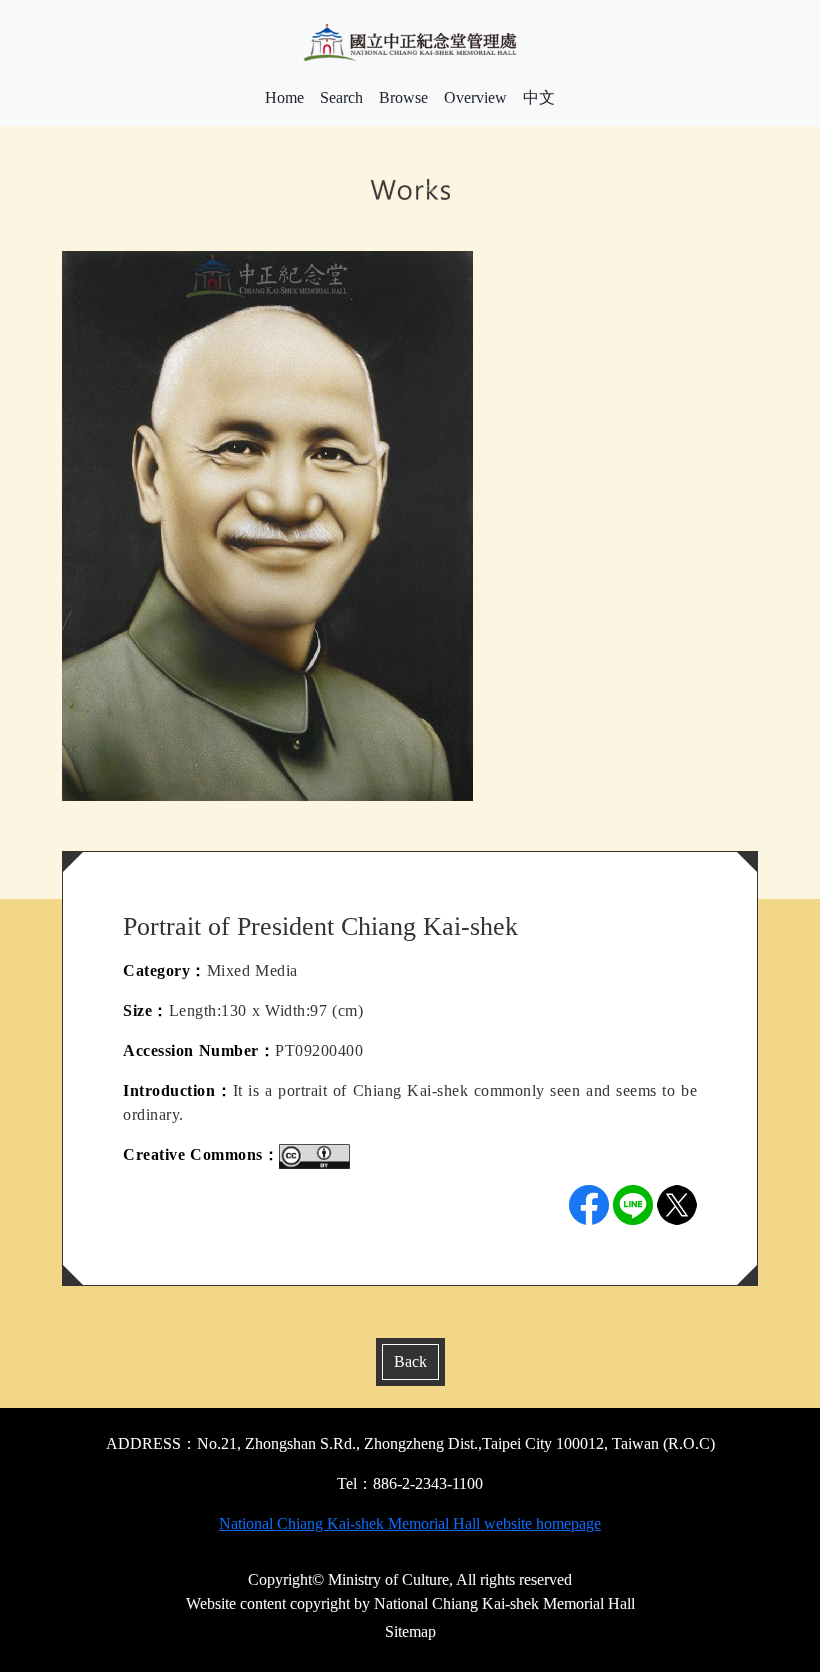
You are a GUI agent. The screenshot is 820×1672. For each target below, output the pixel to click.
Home (284, 97)
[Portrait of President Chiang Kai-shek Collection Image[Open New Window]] (267, 524)
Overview (475, 97)
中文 (539, 97)
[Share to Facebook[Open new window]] (589, 1205)
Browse (403, 97)
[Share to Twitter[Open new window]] (677, 1205)
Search (341, 97)
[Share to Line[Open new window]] (633, 1205)
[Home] (410, 43)
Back (410, 1361)
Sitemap (410, 1631)
